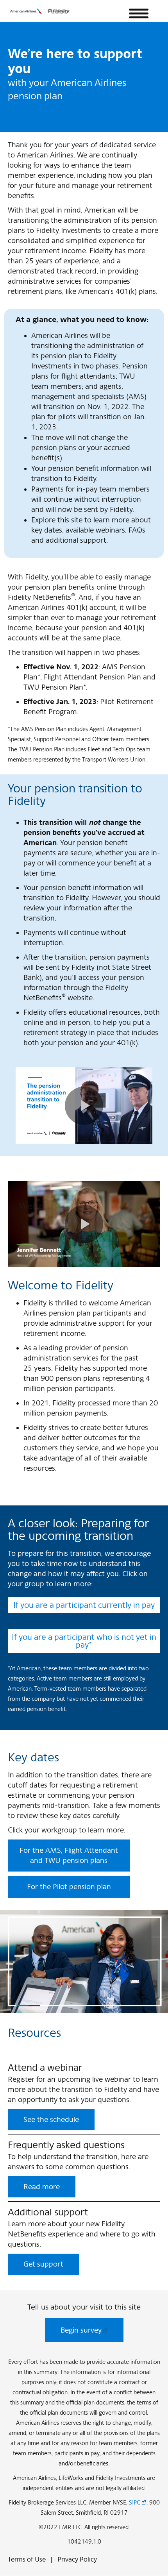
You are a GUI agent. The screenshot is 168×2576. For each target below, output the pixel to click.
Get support (43, 2264)
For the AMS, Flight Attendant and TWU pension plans (69, 1855)
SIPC (135, 2502)
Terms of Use (27, 2559)
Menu (139, 14)
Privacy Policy (77, 2559)
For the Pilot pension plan (69, 1887)
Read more (42, 2187)
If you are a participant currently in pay (84, 1605)
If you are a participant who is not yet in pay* (84, 1641)
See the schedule (51, 2119)
